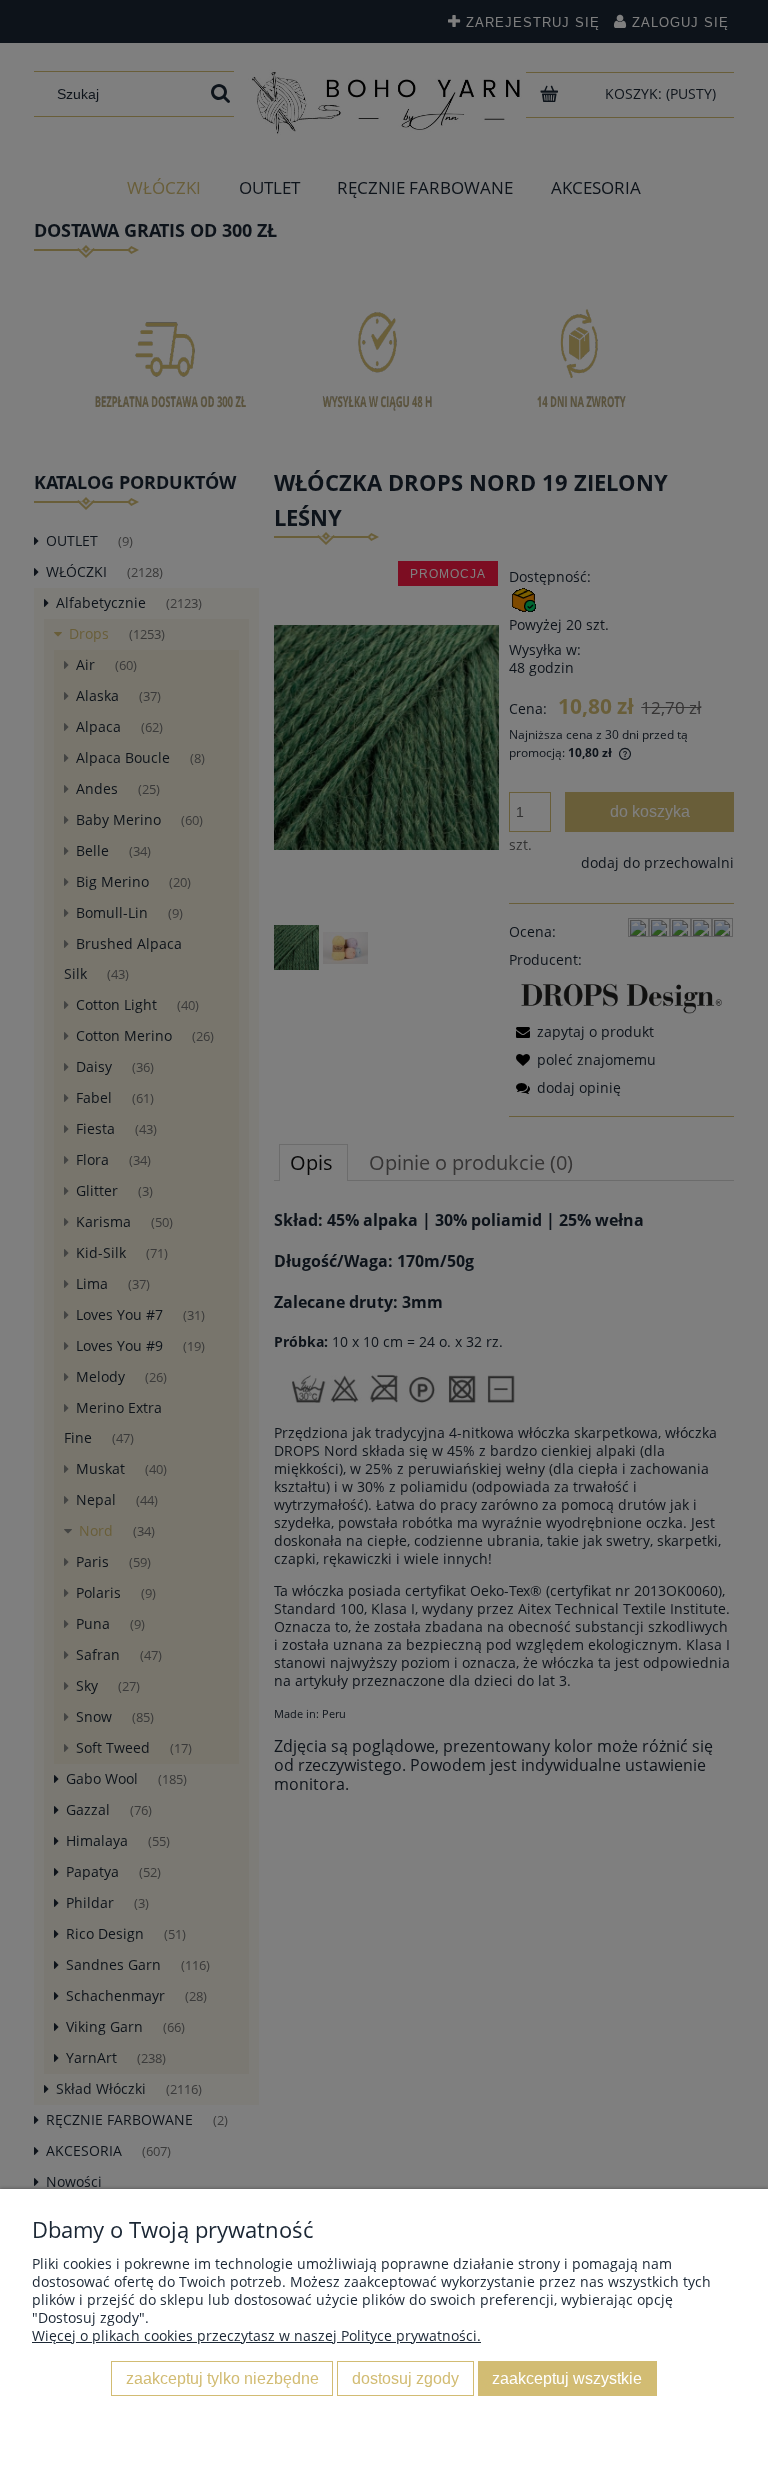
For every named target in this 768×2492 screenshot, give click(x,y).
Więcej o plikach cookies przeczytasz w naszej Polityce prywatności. (256, 2335)
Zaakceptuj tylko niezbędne (222, 2378)
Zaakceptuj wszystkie (567, 2378)
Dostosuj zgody (405, 2378)
